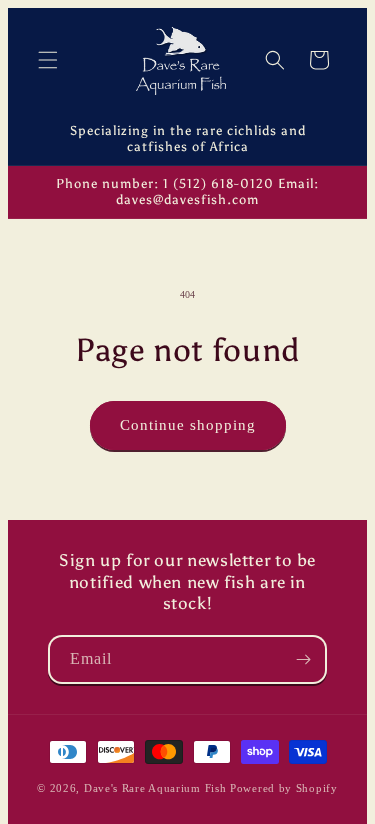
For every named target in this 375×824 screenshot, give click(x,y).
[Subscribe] (303, 659)
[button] (48, 60)
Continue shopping (188, 425)
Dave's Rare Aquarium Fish (155, 788)
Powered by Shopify (284, 788)
